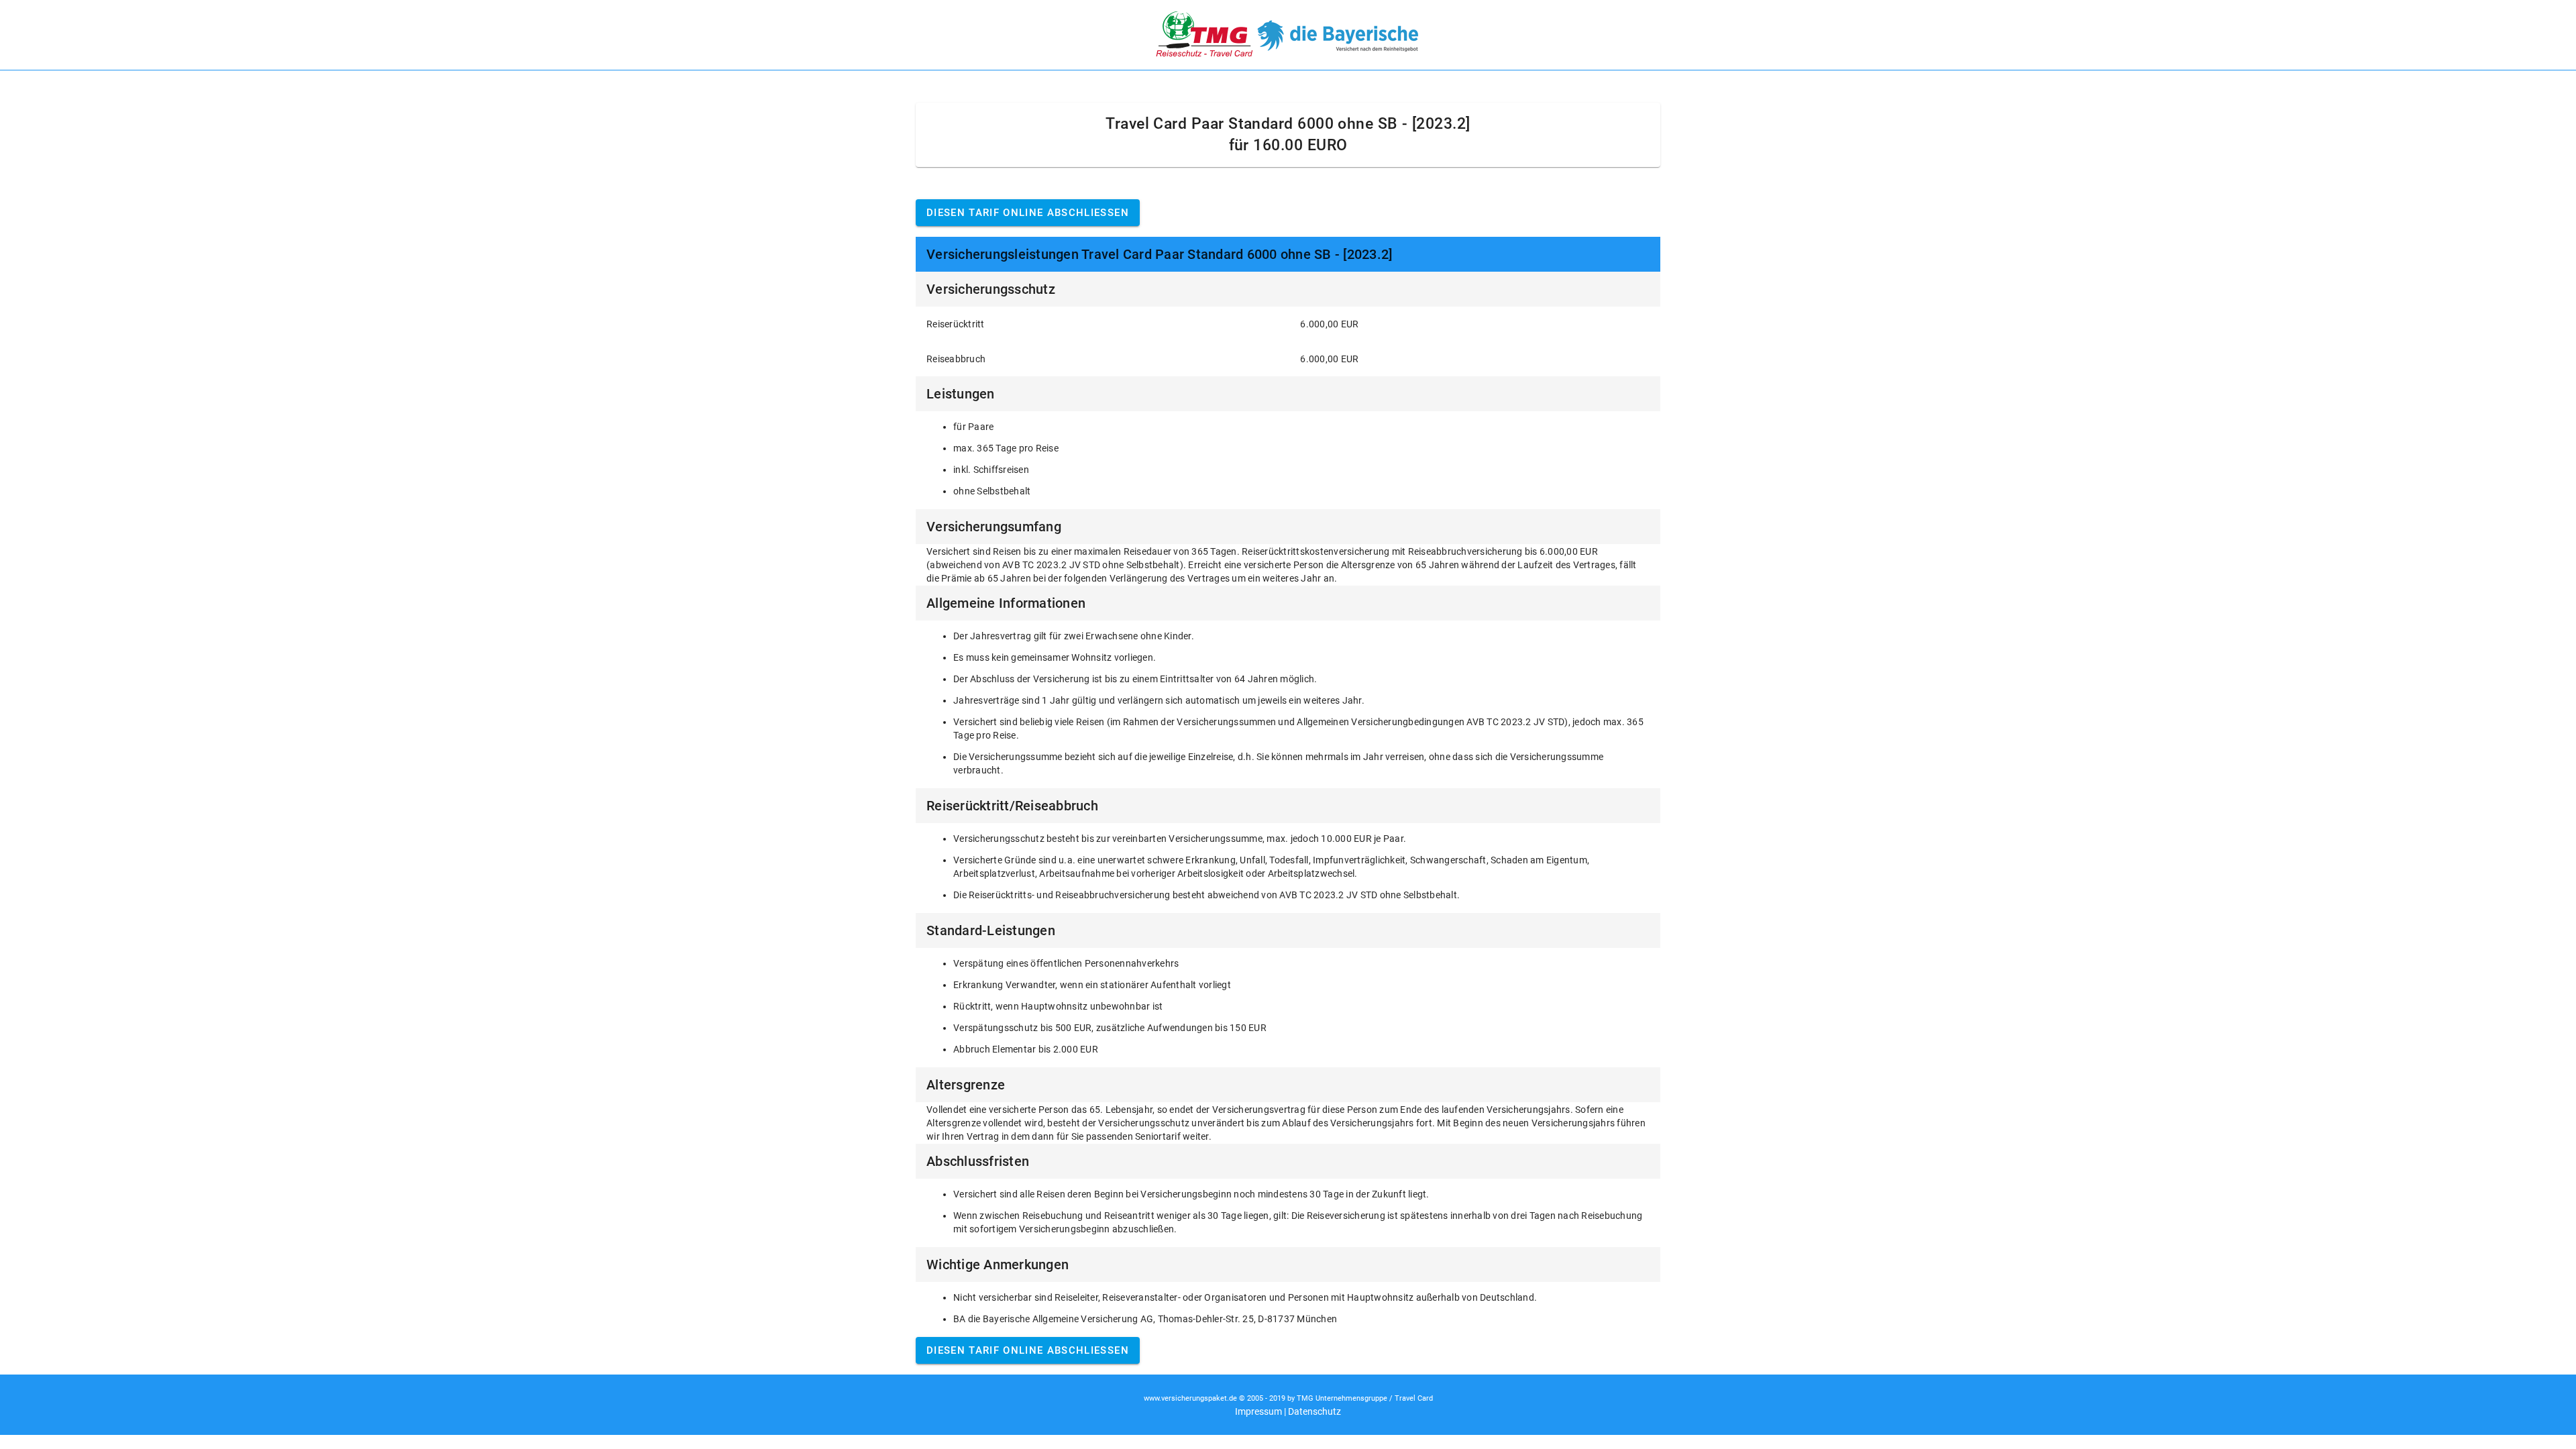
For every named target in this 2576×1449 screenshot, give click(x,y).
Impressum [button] (1258, 1411)
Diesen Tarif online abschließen (1028, 213)
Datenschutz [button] (1314, 1411)
